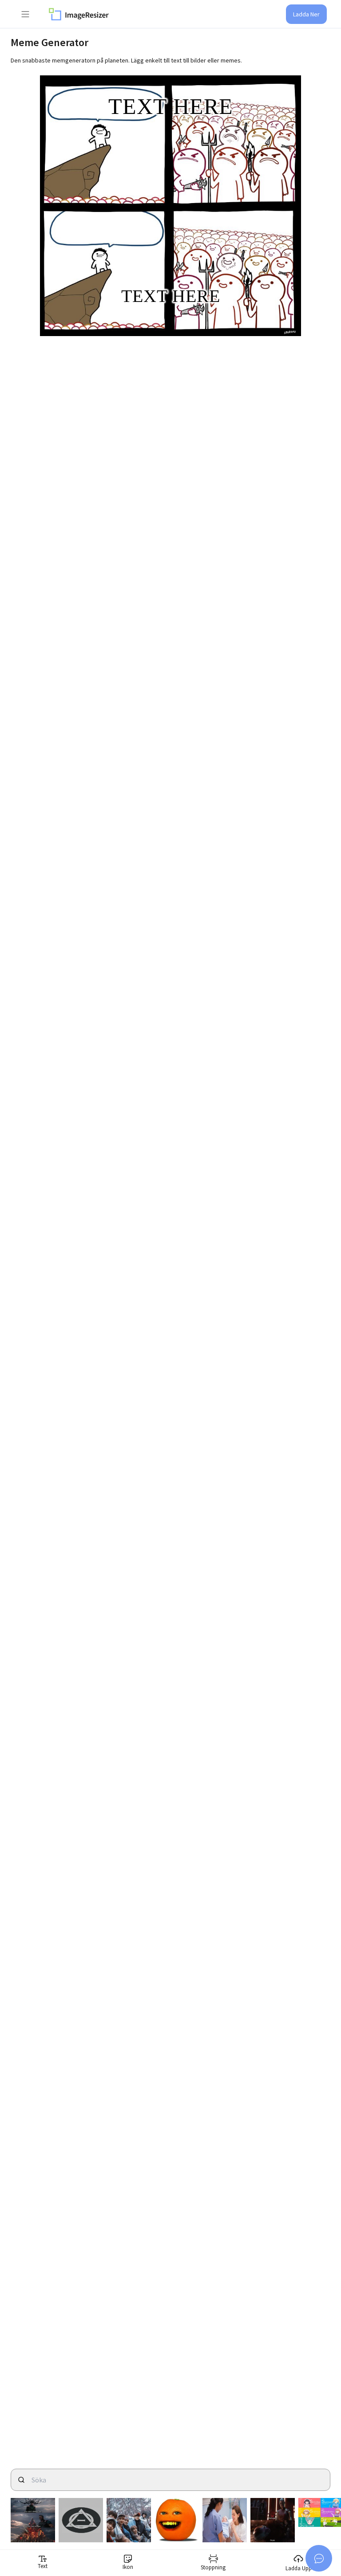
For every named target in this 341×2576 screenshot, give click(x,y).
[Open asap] (319, 2558)
